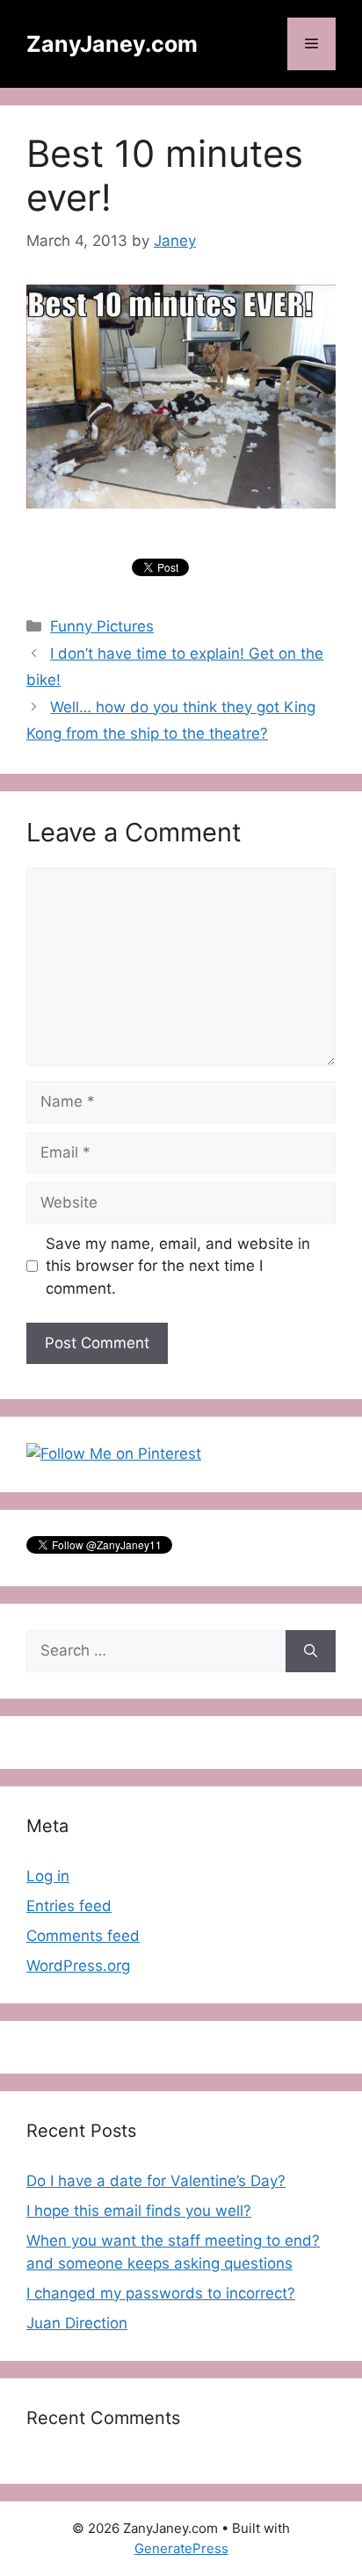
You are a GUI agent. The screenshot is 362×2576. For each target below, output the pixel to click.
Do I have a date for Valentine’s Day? (156, 2181)
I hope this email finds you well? (139, 2211)
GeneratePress (181, 2548)
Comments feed (83, 1936)
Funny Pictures (102, 626)
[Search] (311, 1651)
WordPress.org (78, 1966)
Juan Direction (77, 2323)
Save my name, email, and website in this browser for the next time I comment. (178, 1266)
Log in (48, 1876)
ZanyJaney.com (112, 44)
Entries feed (69, 1906)
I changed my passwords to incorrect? (161, 2293)
